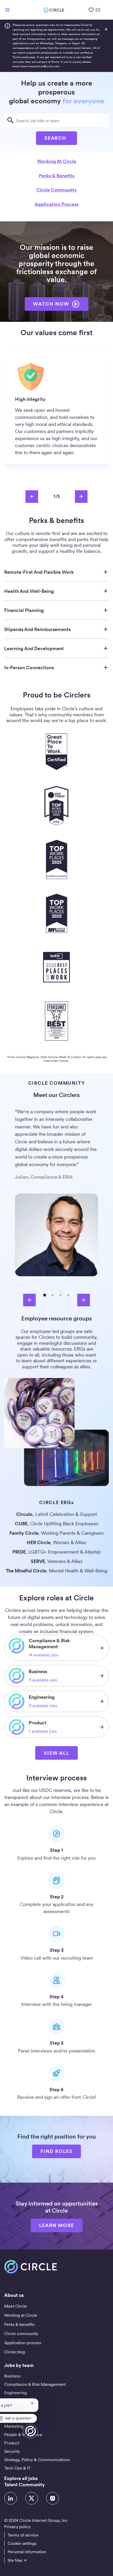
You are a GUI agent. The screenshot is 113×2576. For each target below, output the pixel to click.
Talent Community (24, 2485)
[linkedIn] (11, 2498)
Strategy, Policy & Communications (37, 2460)
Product (12, 2443)
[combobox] (56, 120)
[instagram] (53, 2498)
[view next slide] (81, 497)
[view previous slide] (32, 497)
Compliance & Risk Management (35, 2384)
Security (12, 2451)
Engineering (16, 2393)
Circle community (56, 190)
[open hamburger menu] (7, 10)
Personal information (27, 2552)
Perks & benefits (57, 176)
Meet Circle (16, 2306)
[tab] (45, 1295)
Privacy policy (17, 2527)
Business (12, 2376)
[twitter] (32, 2498)
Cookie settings (22, 2543)
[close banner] (106, 29)
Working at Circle (57, 161)
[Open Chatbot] (30, 2431)
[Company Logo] (54, 10)
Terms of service (23, 2535)
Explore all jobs (21, 2478)
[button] (56, 1753)
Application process (57, 204)
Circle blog (15, 2352)
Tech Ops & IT (17, 2468)
